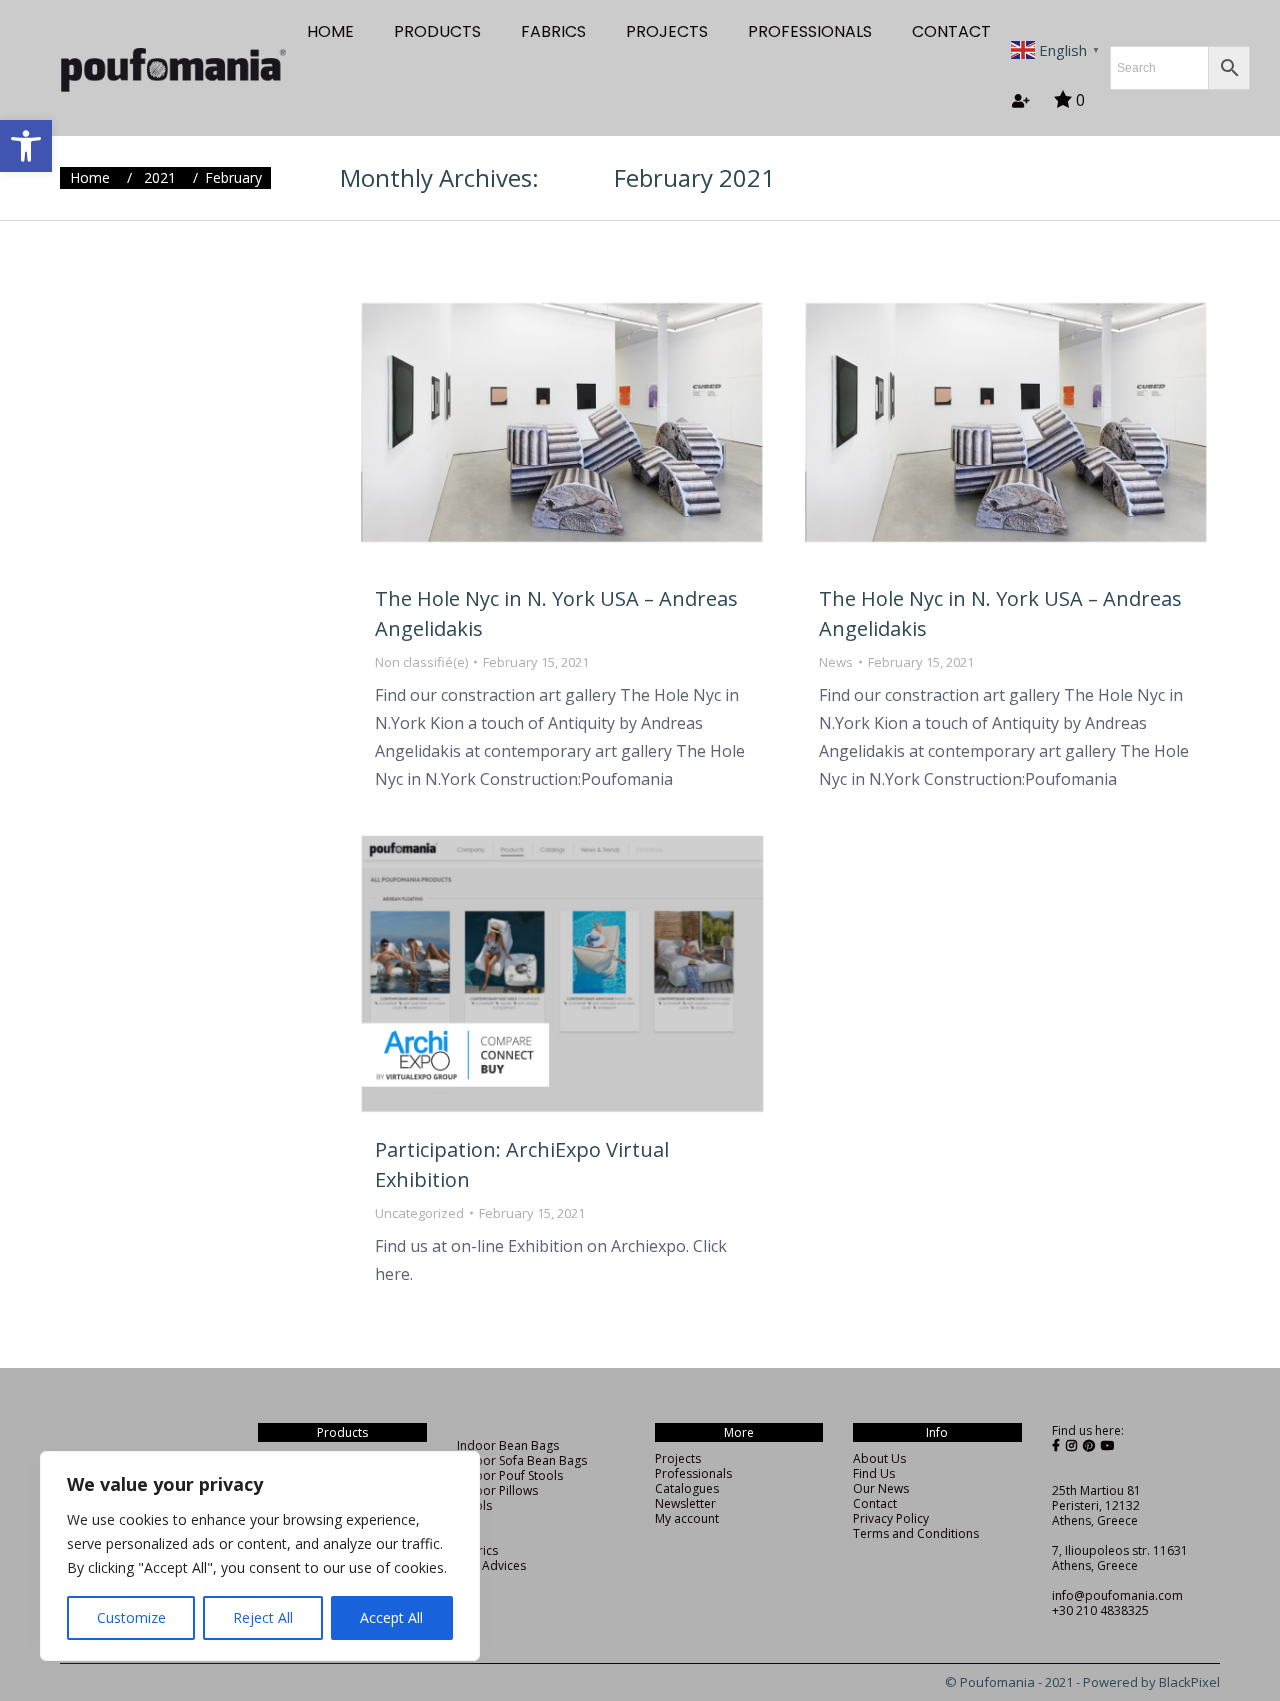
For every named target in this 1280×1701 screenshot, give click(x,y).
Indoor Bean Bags (508, 1445)
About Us (879, 1458)
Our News (881, 1488)
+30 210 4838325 (1100, 1610)
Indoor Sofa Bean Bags (522, 1460)
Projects (678, 1458)
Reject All (263, 1617)
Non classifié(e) (421, 662)
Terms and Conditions (916, 1533)
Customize (131, 1617)
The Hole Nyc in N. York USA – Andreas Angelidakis (556, 613)
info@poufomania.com (1117, 1595)
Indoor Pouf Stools (510, 1475)
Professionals (693, 1473)
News (836, 662)
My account (687, 1518)
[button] (26, 146)
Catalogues (687, 1488)
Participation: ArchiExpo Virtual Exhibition (522, 1164)
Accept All (391, 1617)
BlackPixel (1189, 1682)
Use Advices (491, 1565)
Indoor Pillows (497, 1490)
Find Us (874, 1473)
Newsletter (685, 1503)
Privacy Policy (891, 1518)
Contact (875, 1503)
